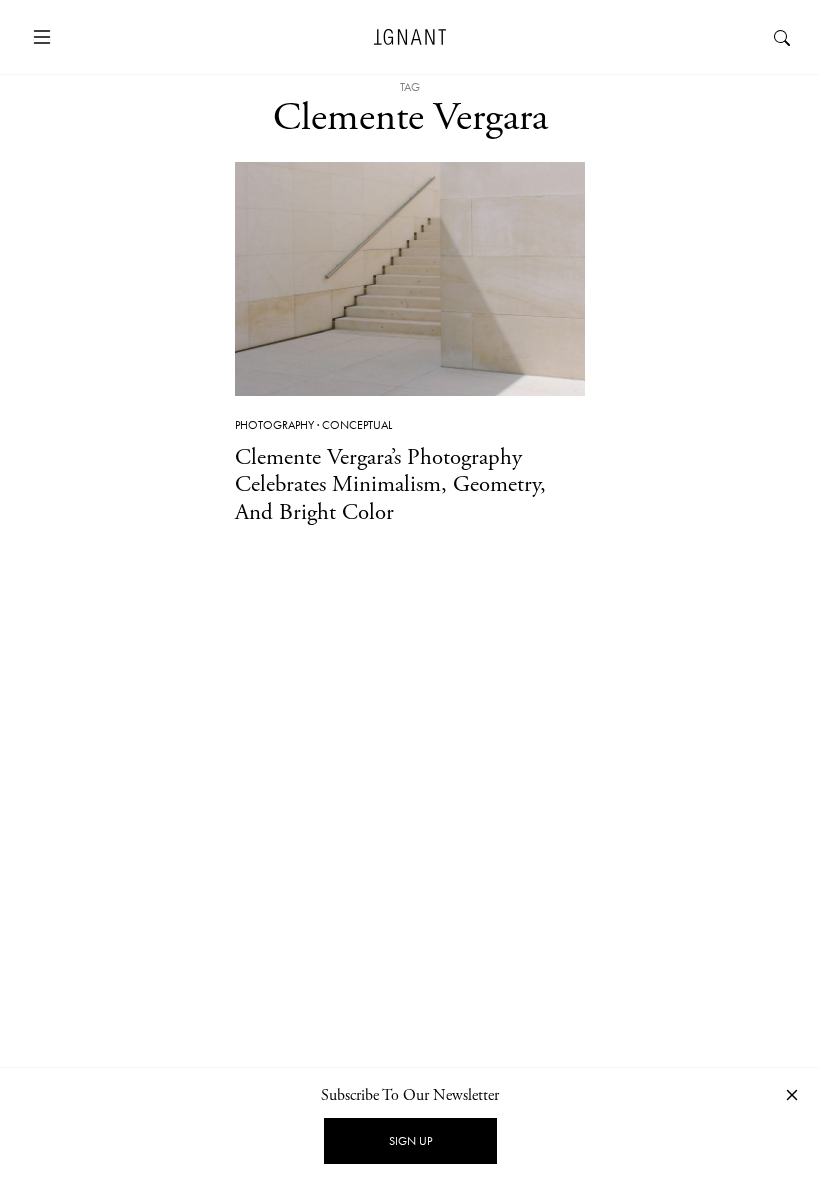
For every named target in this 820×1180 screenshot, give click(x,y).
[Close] (792, 1094)
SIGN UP (410, 1141)
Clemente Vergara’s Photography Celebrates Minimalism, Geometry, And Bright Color (390, 485)
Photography (274, 425)
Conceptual (357, 425)
